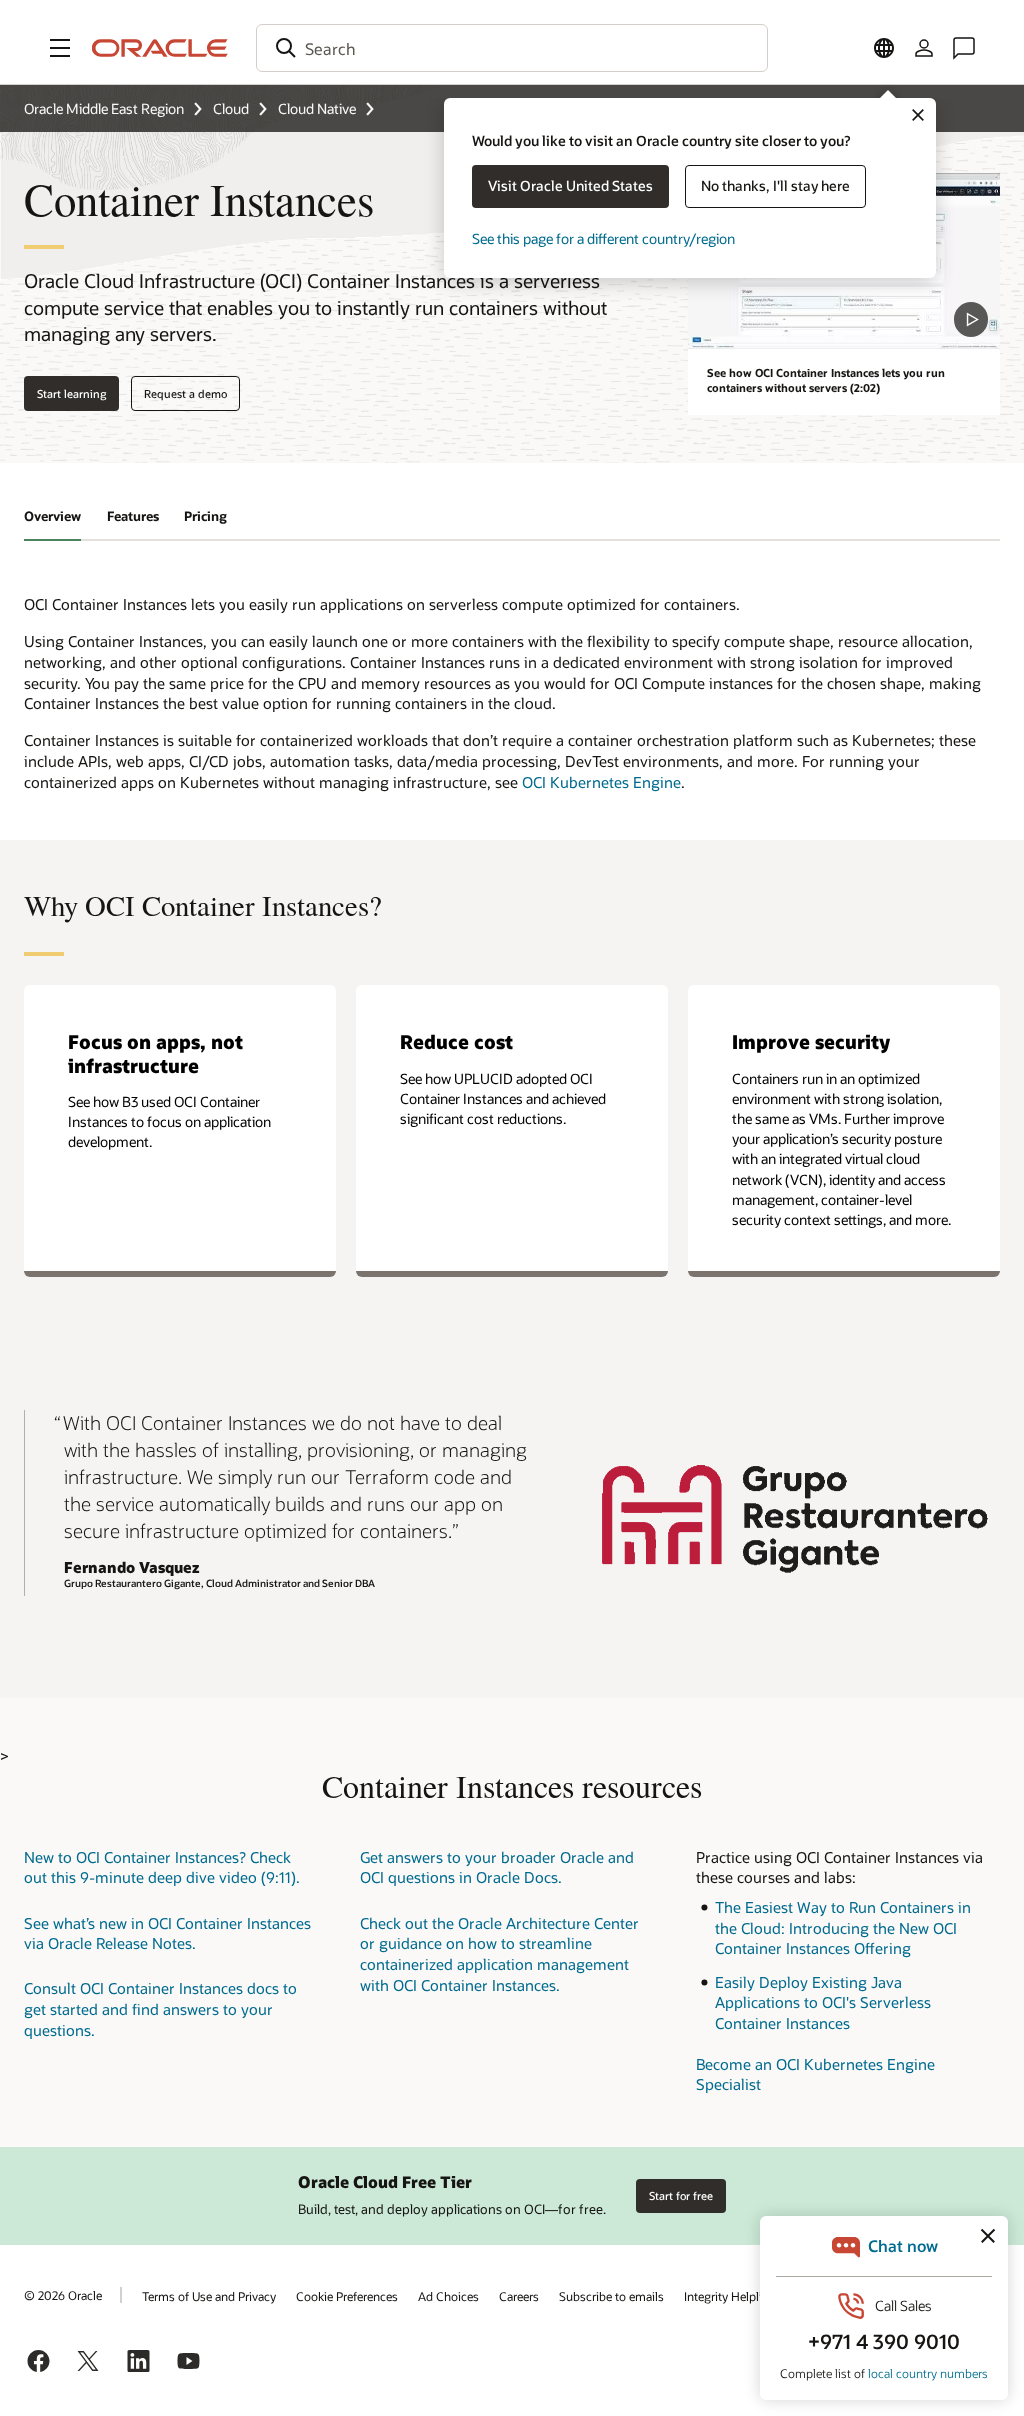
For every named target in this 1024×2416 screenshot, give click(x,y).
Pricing (205, 516)
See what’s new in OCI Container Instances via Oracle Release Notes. (167, 1933)
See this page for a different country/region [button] (603, 238)
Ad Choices (448, 2296)
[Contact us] (964, 48)
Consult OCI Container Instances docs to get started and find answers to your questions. (160, 2008)
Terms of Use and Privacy (209, 2296)
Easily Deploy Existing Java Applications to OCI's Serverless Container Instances (823, 2002)
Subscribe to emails (611, 2296)
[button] (60, 48)
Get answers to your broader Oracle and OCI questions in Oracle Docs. (497, 1867)
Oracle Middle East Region (104, 108)
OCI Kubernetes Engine (601, 782)
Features (133, 516)
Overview (52, 516)
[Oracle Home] (160, 48)
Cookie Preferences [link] (347, 2296)
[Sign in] (924, 48)
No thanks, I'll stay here (775, 185)
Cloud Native (317, 108)
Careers (519, 2296)
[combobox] (512, 48)
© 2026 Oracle (63, 2295)
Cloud (231, 108)
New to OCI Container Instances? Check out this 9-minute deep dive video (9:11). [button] (162, 1867)
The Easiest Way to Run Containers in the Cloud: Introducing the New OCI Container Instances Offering (843, 1927)
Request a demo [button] (185, 393)
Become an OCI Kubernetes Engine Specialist (815, 2074)
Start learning (71, 393)
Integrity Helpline (729, 2296)
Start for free (681, 2195)
